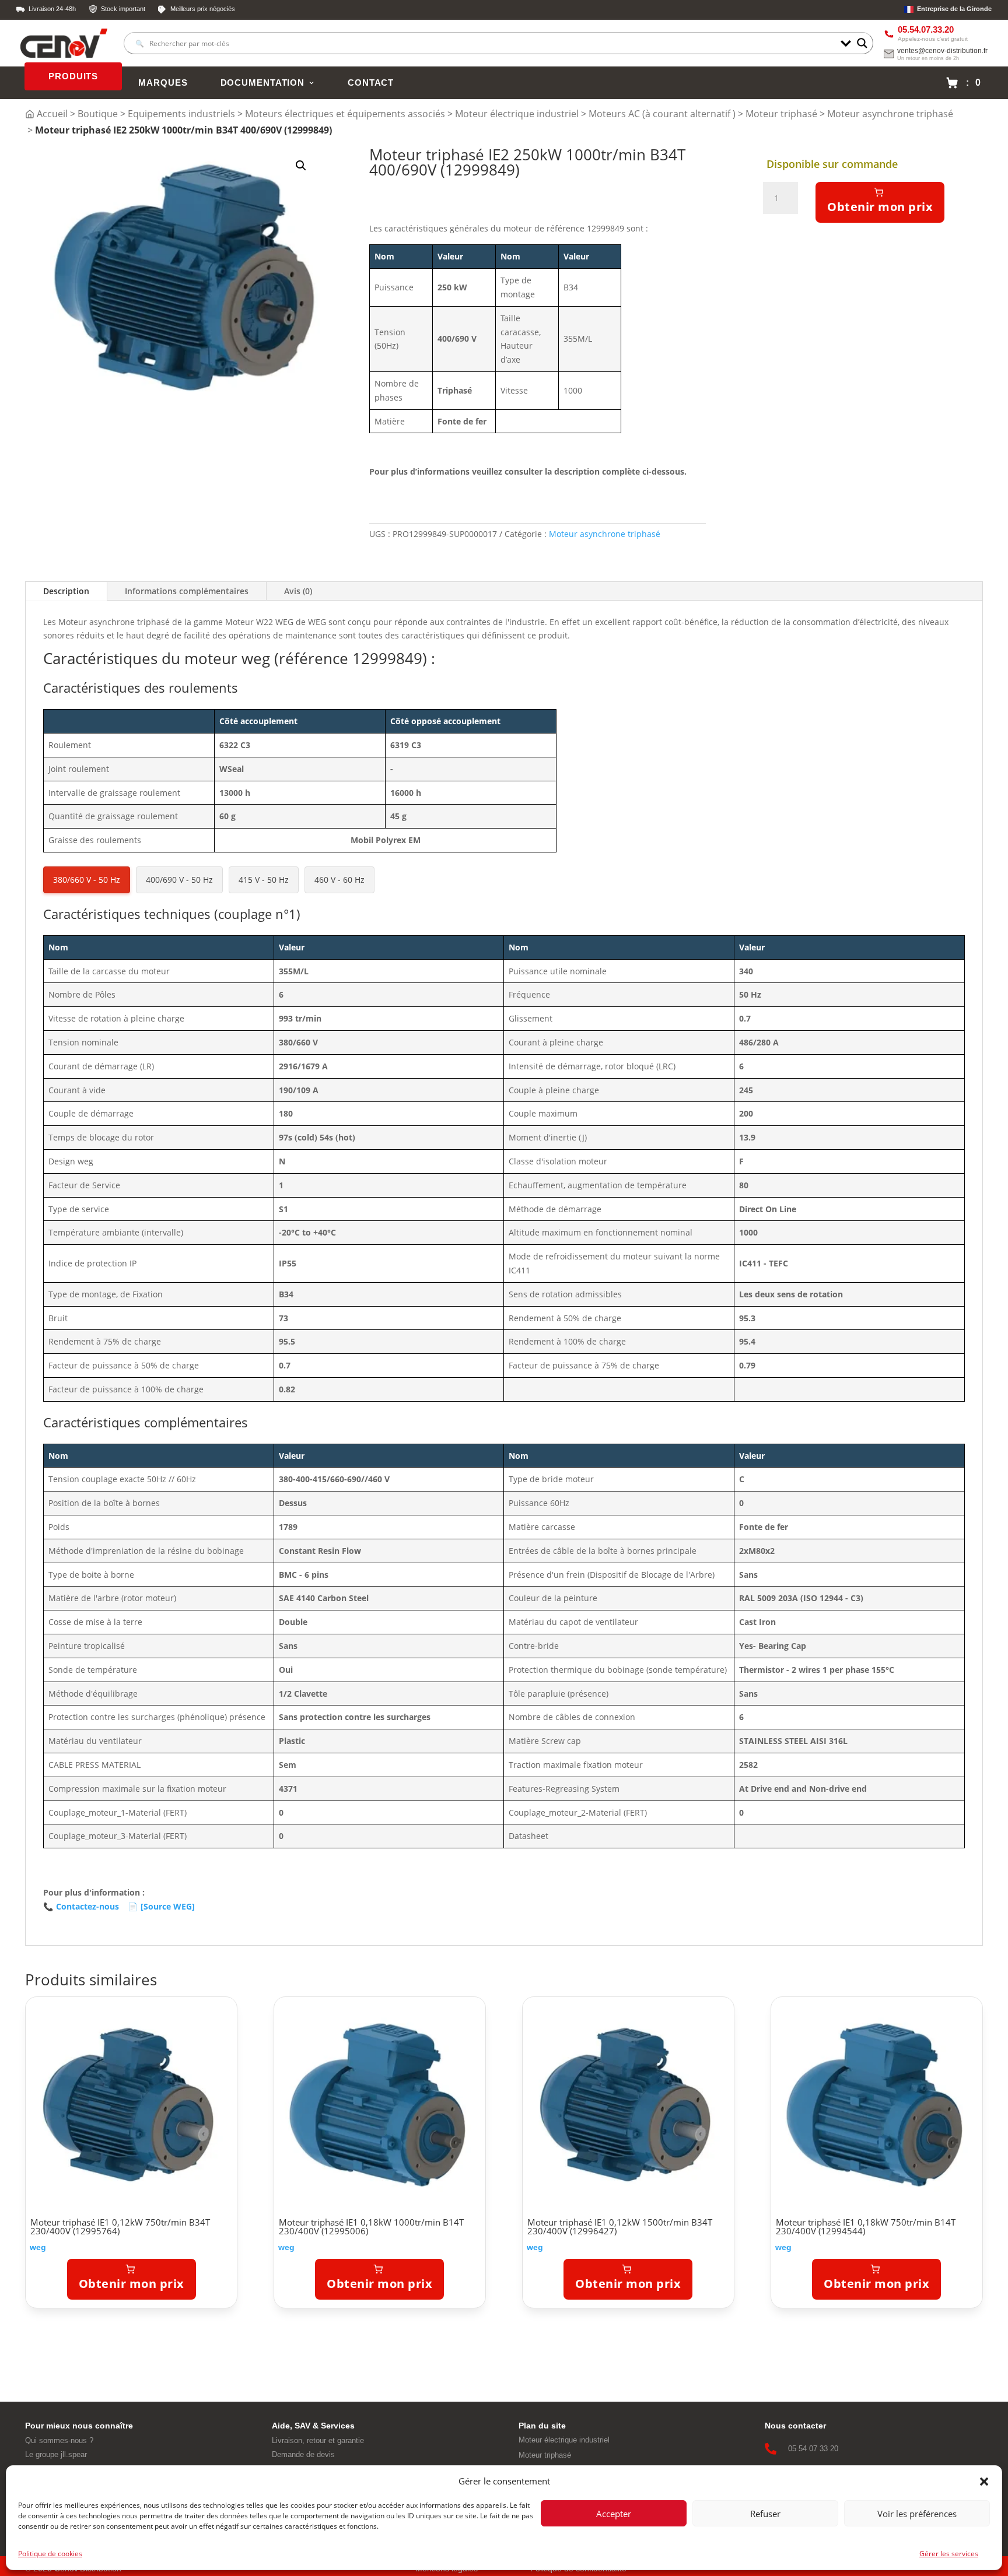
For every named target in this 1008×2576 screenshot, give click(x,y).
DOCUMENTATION (262, 83)
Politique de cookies (50, 2554)
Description (66, 591)
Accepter (614, 2514)
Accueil (52, 114)
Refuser (765, 2514)
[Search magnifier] (862, 43)
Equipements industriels (181, 114)
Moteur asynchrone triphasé (890, 114)
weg (38, 2247)
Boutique (98, 114)
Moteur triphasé (781, 114)
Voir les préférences (917, 2514)
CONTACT (371, 83)
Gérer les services (949, 2554)
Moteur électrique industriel (517, 114)
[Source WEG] (161, 1906)
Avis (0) (298, 591)
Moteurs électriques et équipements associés (345, 114)
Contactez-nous (81, 1906)
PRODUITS (73, 76)
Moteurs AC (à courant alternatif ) (662, 114)
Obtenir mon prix (880, 207)
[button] (984, 2482)
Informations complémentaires (187, 591)
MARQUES (163, 83)
